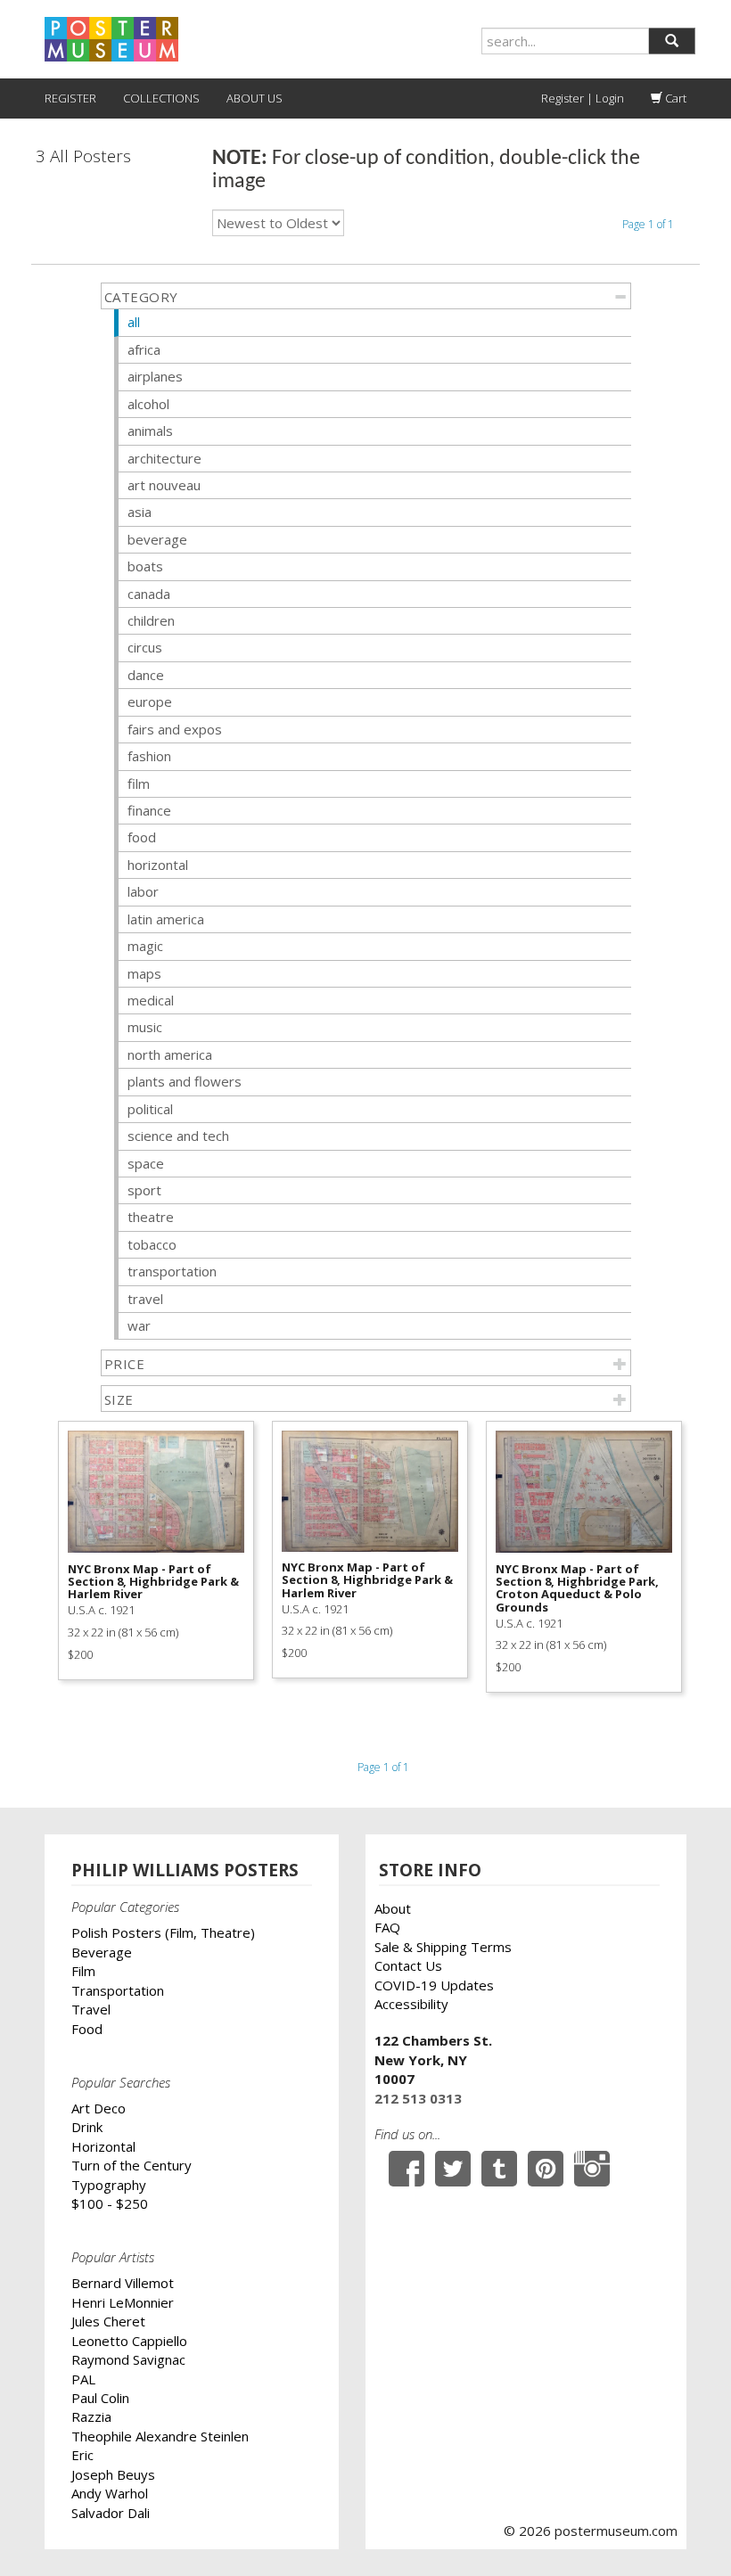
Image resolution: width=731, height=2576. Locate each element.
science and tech (178, 1136)
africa (144, 349)
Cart (674, 98)
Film (83, 1971)
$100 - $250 (110, 2203)
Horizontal (103, 2146)
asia (140, 512)
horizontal (158, 865)
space (146, 1163)
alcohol (148, 404)
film (139, 783)
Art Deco (99, 2108)
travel (145, 1299)
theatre (151, 1217)
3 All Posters (83, 156)
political (150, 1109)
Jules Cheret (108, 2321)
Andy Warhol (110, 2493)
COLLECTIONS (161, 98)
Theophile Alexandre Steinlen (160, 2436)
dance (146, 675)
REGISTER (70, 98)
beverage (157, 539)
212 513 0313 (418, 2098)
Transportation (118, 1990)
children (151, 620)
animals (150, 431)
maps (144, 973)
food (142, 837)
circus (145, 647)
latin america (166, 919)
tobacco (152, 1244)
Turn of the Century (131, 2165)
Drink (87, 2127)
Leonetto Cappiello (129, 2341)
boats (145, 566)
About (393, 1908)
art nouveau (164, 485)
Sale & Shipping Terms (443, 1947)
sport (144, 1190)
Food (87, 2029)
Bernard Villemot (123, 2283)
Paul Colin (100, 2398)
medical (151, 1000)
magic (145, 946)
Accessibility (411, 2004)
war (139, 1325)
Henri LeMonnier (123, 2302)
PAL (83, 2379)
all (134, 322)
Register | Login (583, 98)
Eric (82, 2455)
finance (149, 810)
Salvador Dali (111, 2513)
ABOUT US (255, 98)
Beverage (102, 1952)
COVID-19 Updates (434, 1985)
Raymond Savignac (128, 2359)
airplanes (155, 376)
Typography (109, 2185)
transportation (172, 1271)
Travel (91, 2009)
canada (149, 594)
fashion (149, 756)
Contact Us (408, 1965)
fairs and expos (175, 729)
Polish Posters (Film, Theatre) (163, 1932)
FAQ (387, 1927)
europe (150, 701)
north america (170, 1054)
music (145, 1027)
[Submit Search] (672, 41)
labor (143, 891)
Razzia (91, 2416)
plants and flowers (185, 1081)
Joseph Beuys (113, 2474)
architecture (164, 458)
